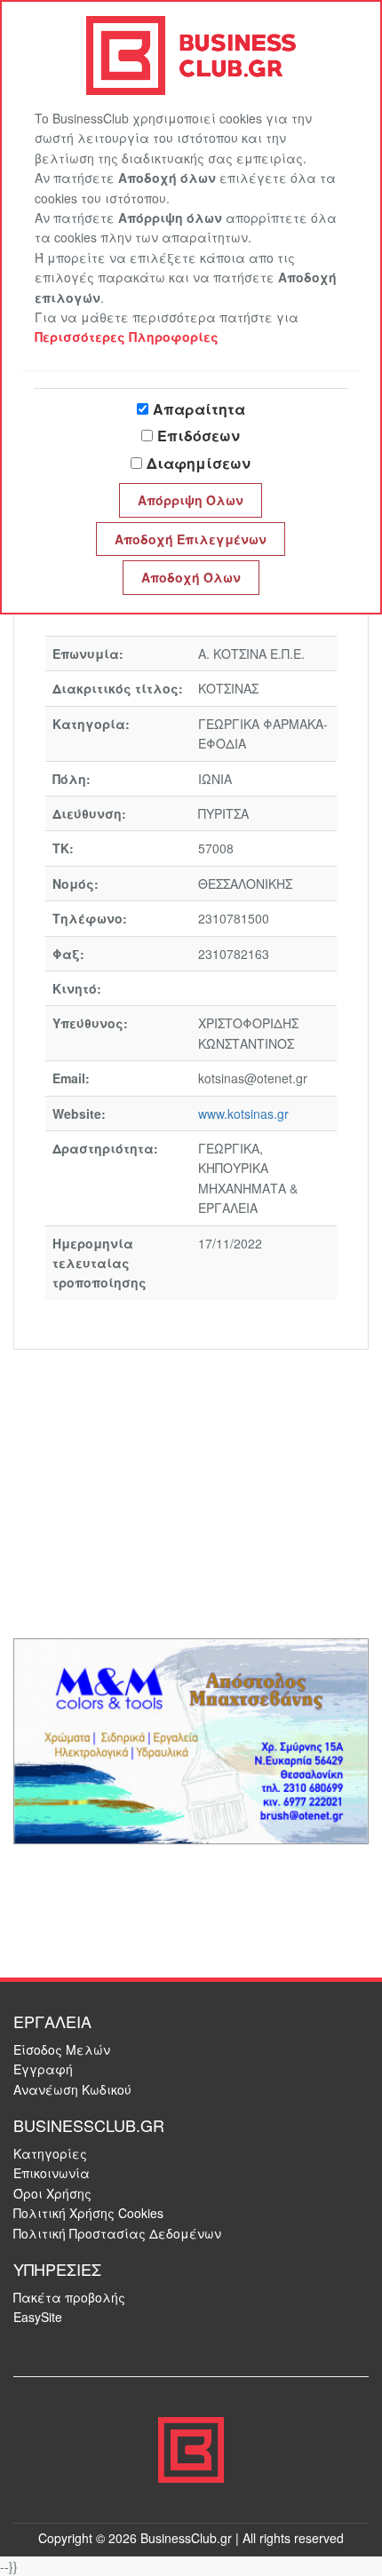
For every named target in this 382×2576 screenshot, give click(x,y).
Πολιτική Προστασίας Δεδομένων (117, 2233)
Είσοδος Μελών (62, 2049)
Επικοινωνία (52, 2173)
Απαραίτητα (199, 409)
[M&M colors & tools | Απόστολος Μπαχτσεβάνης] (191, 1740)
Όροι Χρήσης (52, 2193)
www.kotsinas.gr (243, 1114)
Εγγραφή (43, 2069)
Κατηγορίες (50, 2153)
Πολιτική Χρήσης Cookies (88, 2213)
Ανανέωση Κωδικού (72, 2089)
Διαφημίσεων (199, 463)
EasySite (38, 2317)
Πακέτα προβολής (69, 2297)
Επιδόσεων (199, 436)
